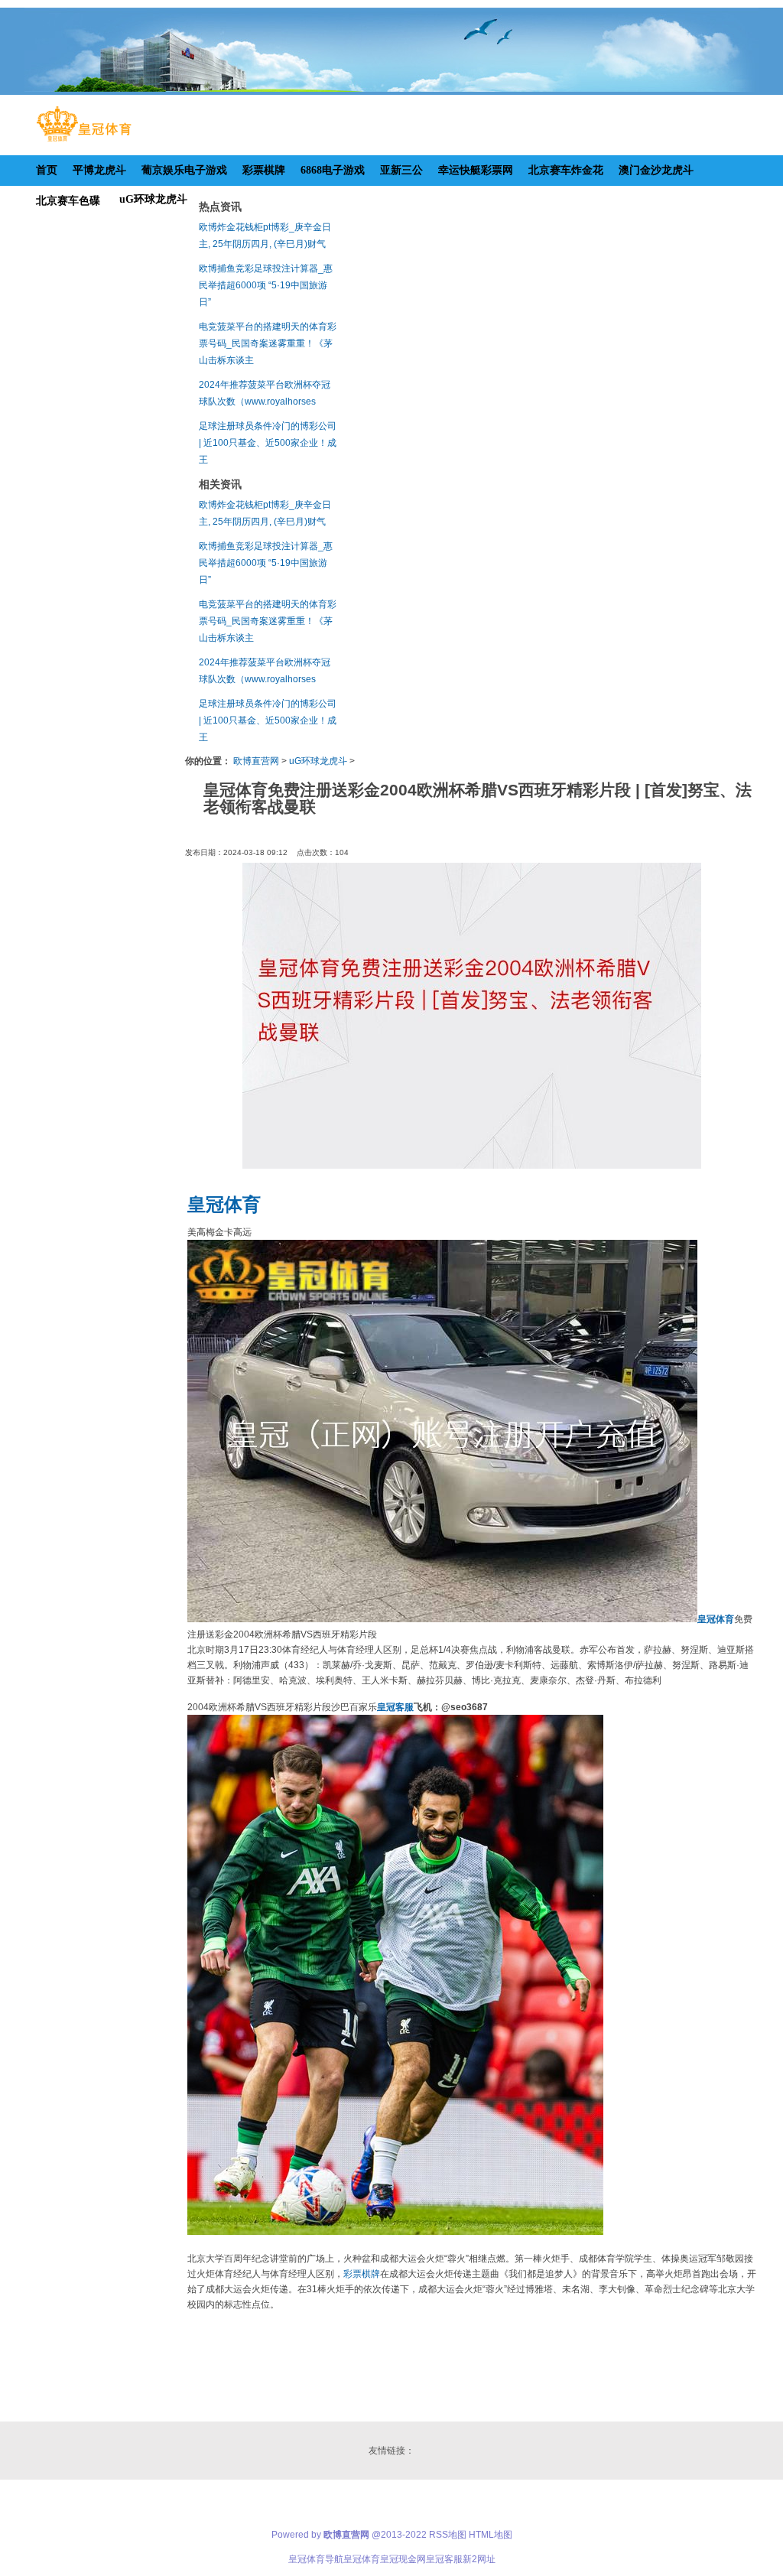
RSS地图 (448, 2535)
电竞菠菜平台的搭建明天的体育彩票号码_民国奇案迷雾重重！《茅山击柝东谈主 (268, 343)
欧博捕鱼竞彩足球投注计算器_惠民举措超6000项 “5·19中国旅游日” (266, 285)
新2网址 (479, 2559)
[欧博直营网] (84, 141)
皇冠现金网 (403, 2559)
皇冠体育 (362, 2559)
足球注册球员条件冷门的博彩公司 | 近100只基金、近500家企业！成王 (268, 443)
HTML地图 (491, 2535)
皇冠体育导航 (316, 2559)
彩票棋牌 (362, 2274)
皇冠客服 (444, 2559)
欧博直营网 (256, 761)
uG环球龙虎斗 (318, 761)
